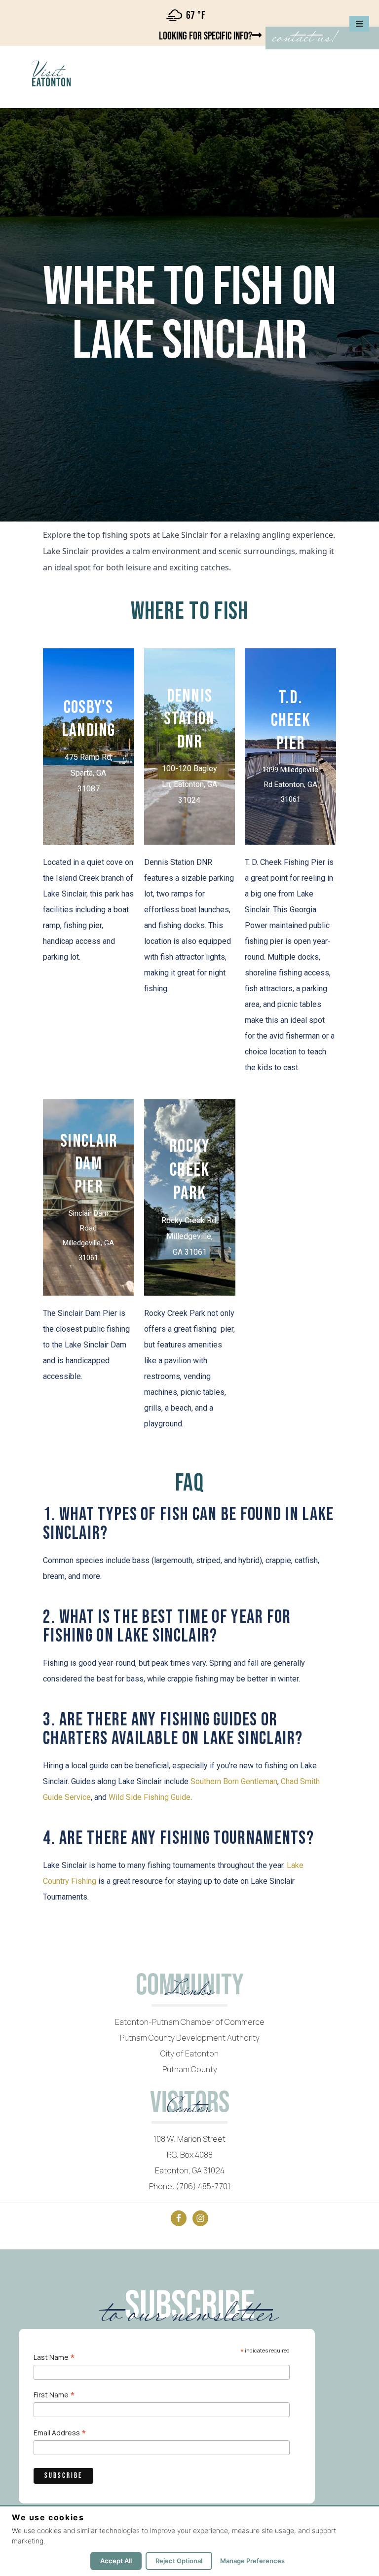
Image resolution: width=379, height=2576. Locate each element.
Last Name (54, 2357)
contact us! (304, 38)
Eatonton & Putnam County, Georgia (92, 74)
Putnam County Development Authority (190, 2038)
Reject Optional (179, 2561)
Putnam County (190, 2069)
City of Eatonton (189, 2053)
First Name (54, 2394)
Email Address (60, 2432)
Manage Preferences (252, 2561)
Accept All (116, 2561)
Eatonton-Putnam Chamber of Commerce (190, 2022)
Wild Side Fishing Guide (150, 1797)
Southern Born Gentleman (234, 1781)
